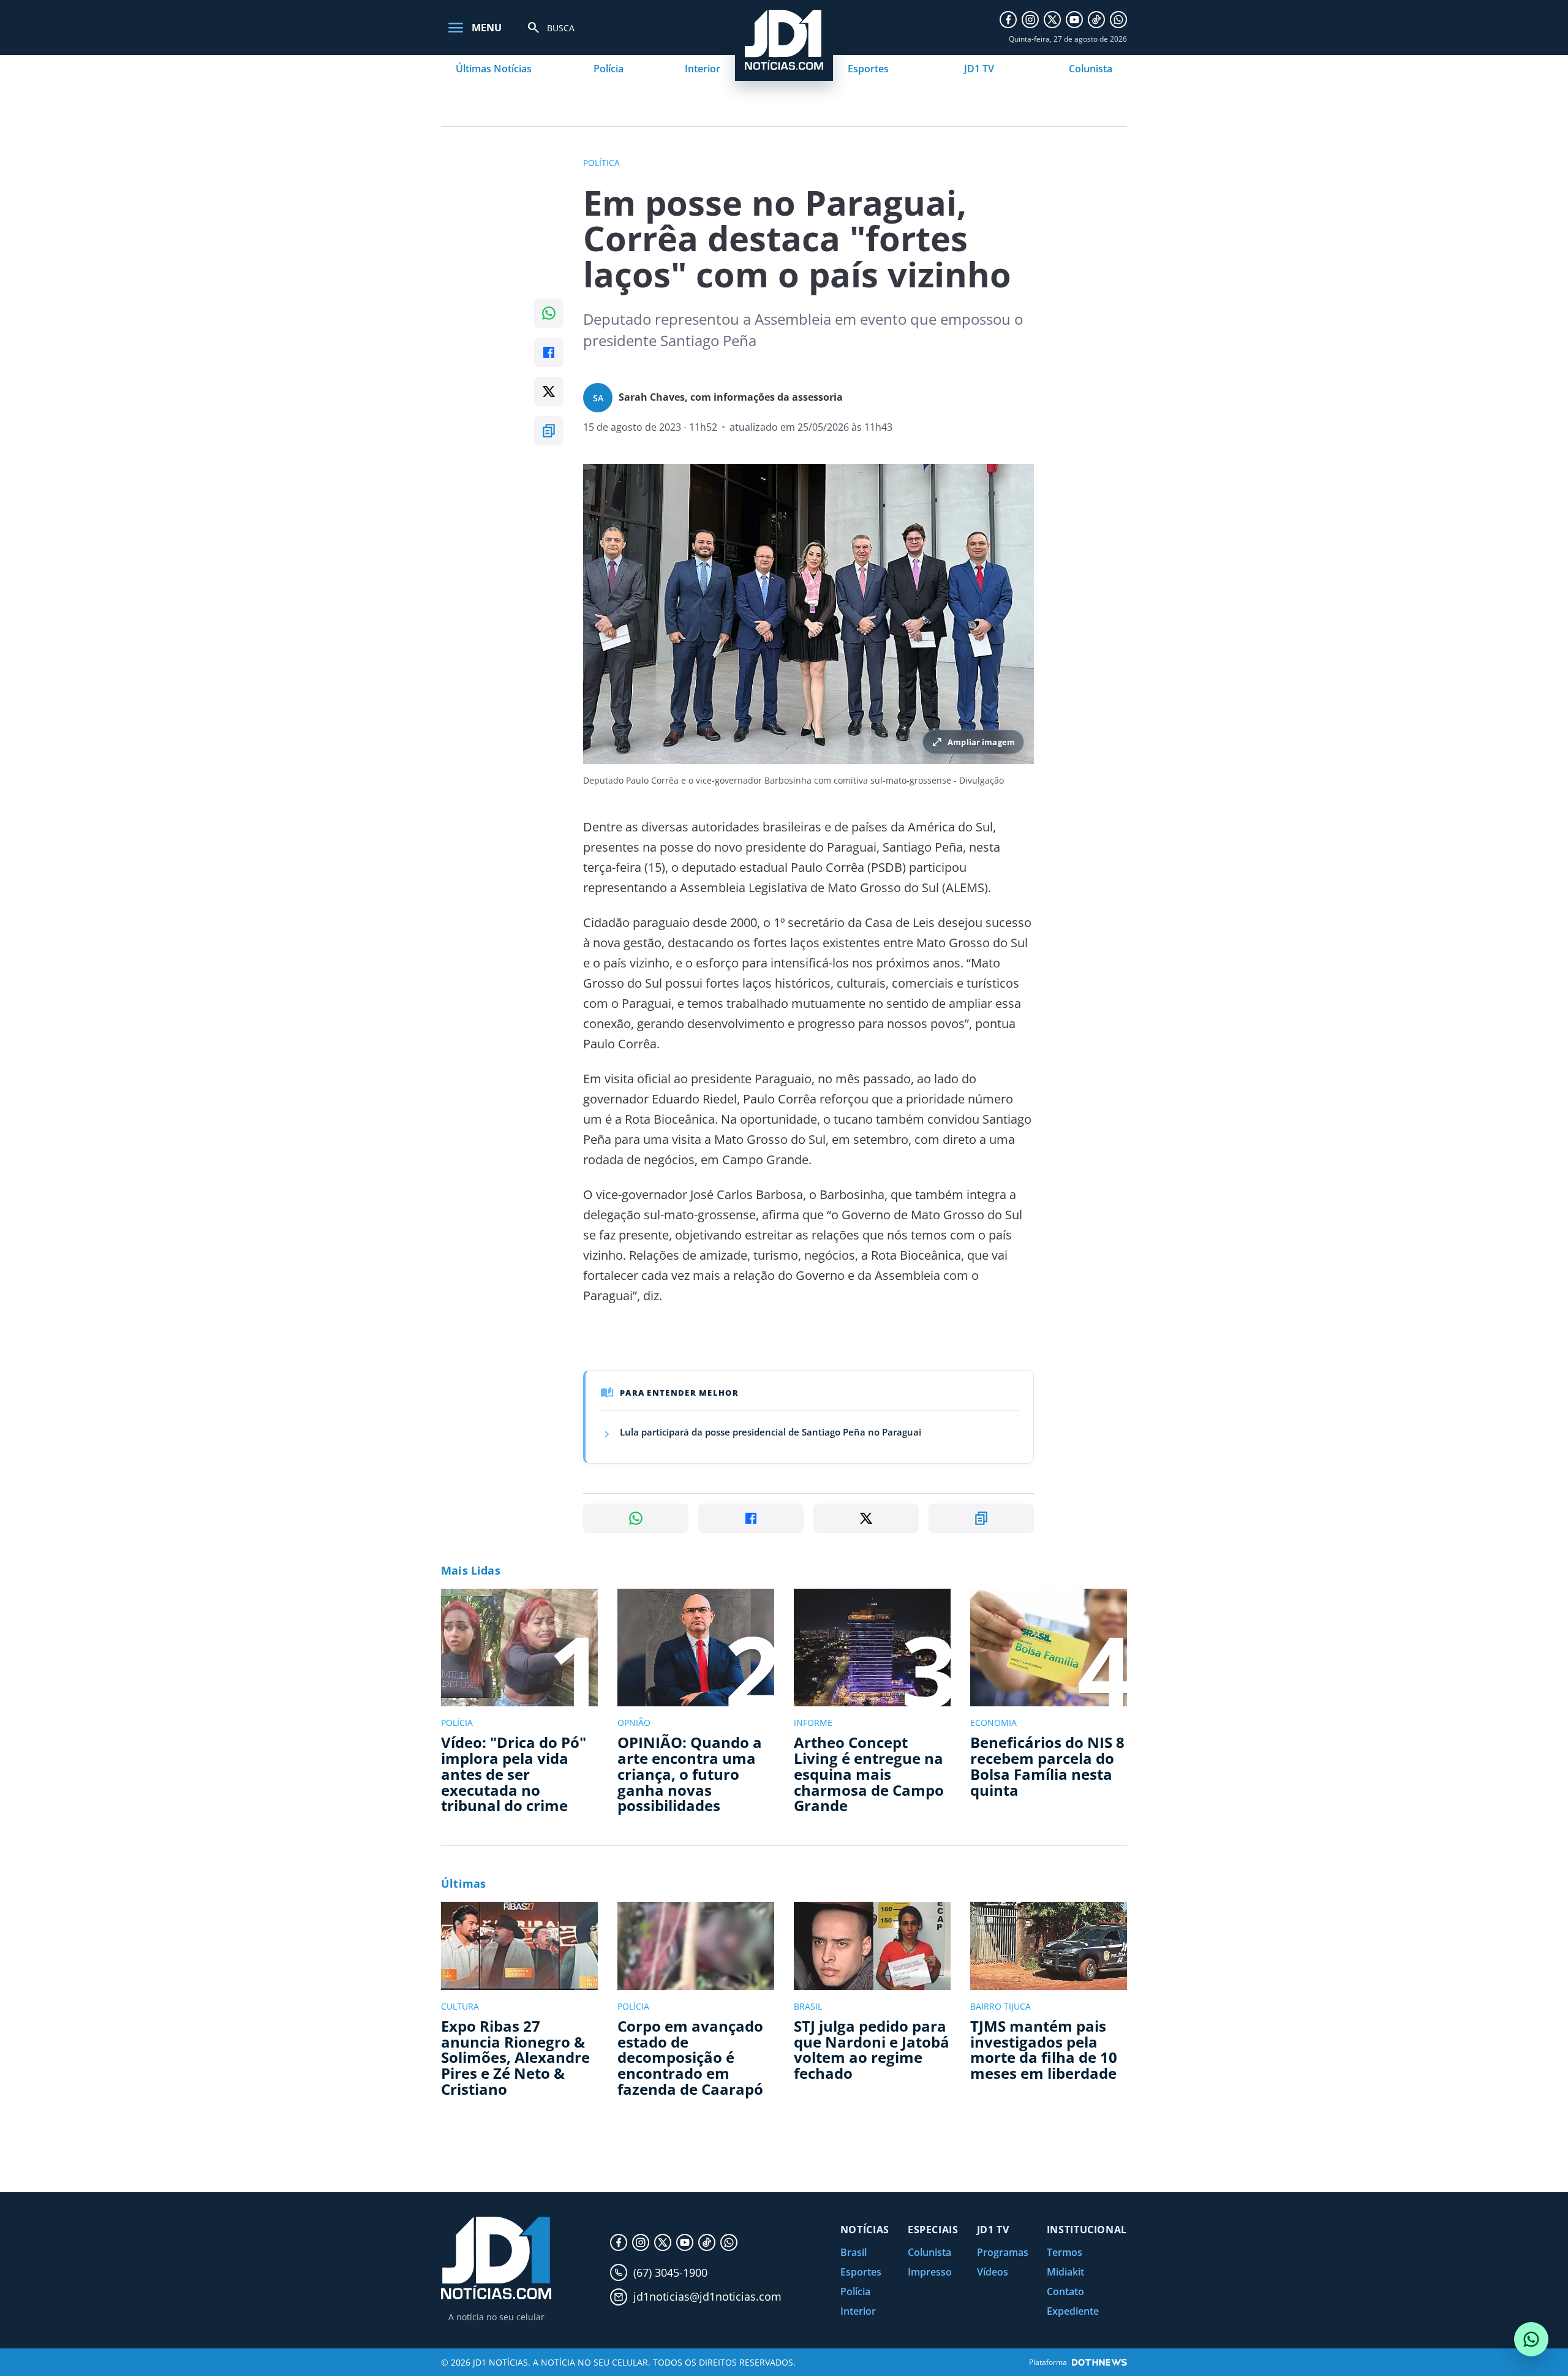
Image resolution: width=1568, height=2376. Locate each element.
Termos (1065, 2252)
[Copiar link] (549, 431)
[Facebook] (1008, 20)
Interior (703, 69)
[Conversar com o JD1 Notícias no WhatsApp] (1531, 2339)
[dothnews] (1099, 2362)
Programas (1003, 2252)
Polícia (609, 69)
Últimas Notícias (494, 69)
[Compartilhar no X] (549, 392)
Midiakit (1065, 2272)
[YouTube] (1074, 20)
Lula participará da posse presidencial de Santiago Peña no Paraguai (771, 1432)
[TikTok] (1096, 20)
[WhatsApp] (1118, 20)
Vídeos (993, 2272)
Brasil (854, 2252)
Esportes (868, 69)
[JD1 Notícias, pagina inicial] (496, 2258)
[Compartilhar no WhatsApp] (549, 313)
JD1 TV (979, 69)
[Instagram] (1030, 20)
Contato (1065, 2291)
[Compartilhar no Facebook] (549, 352)
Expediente (1073, 2311)
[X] (1052, 20)
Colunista (1091, 69)
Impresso (930, 2272)
